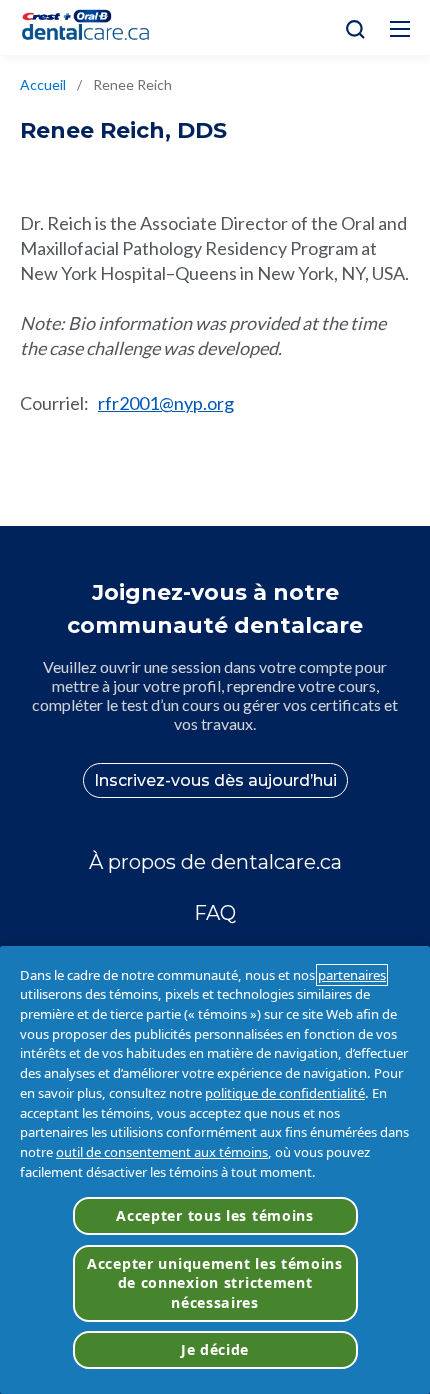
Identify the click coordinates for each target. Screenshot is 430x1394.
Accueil (43, 84)
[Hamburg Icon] (400, 29)
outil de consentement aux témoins (162, 1152)
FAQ (215, 913)
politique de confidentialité (285, 1093)
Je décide (215, 1349)
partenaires (352, 975)
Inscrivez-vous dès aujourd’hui (215, 780)
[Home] (94, 27)
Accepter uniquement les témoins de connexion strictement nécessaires (215, 1283)
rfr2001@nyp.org (166, 403)
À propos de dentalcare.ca (215, 862)
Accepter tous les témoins (215, 1215)
